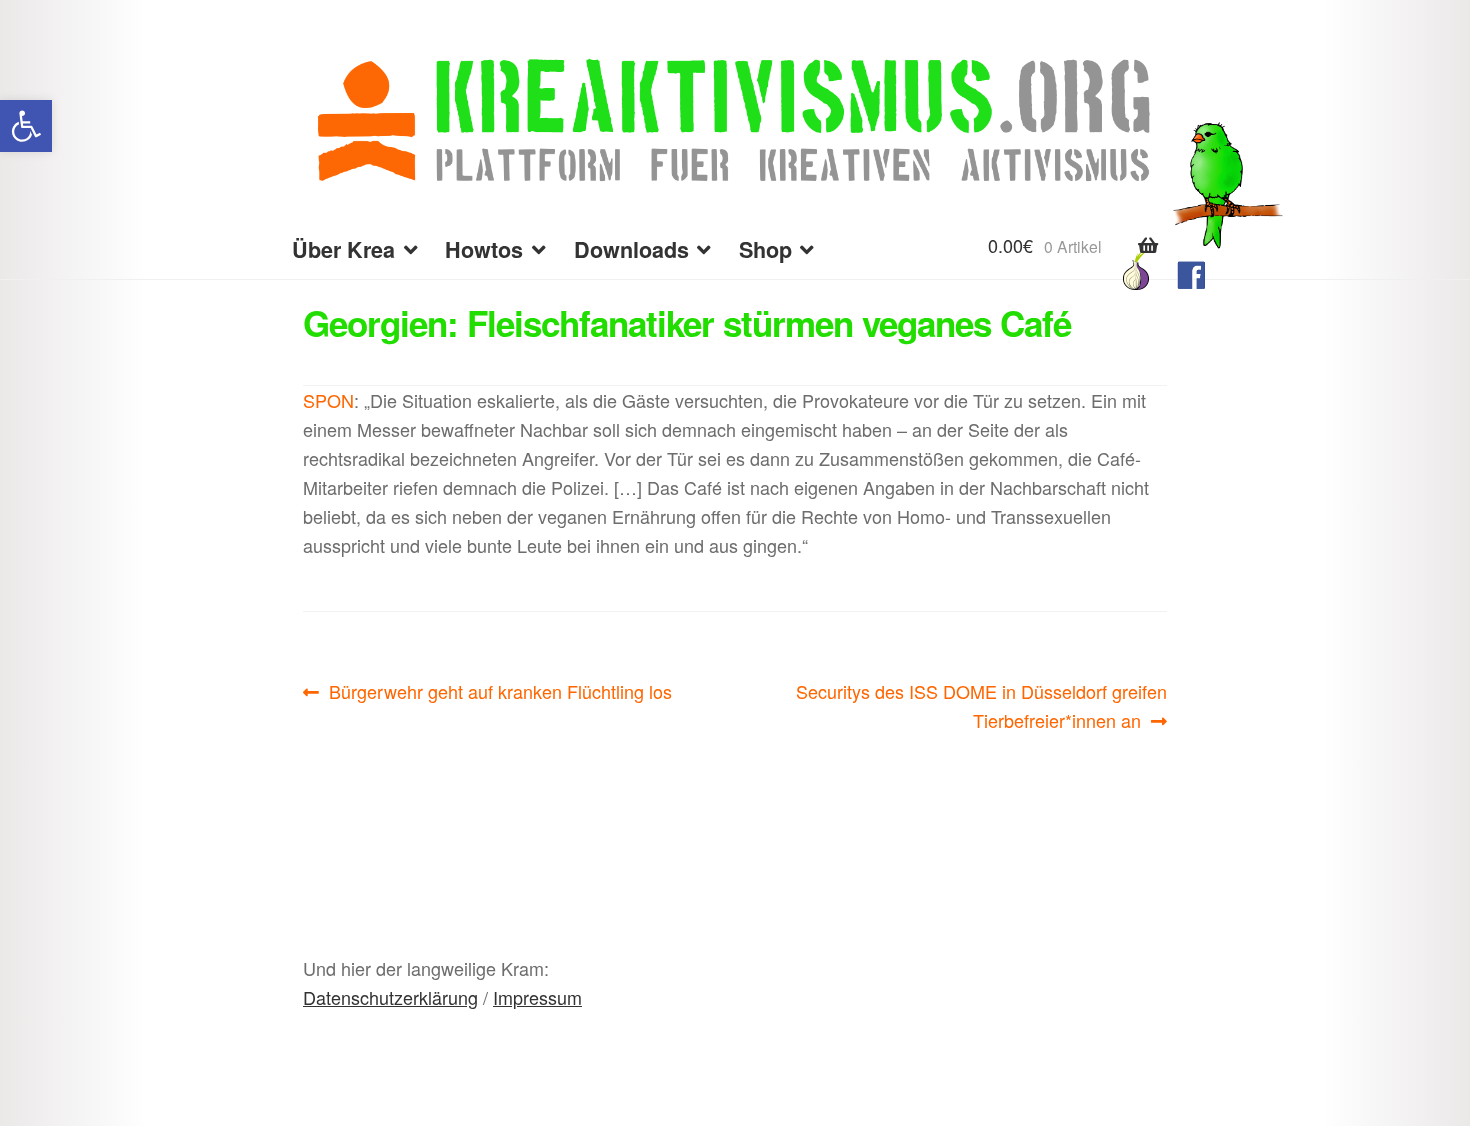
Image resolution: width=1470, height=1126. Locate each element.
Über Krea (343, 249)
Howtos (484, 249)
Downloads (631, 249)
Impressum (537, 997)
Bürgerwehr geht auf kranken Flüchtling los (500, 692)
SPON (328, 400)
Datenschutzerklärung (390, 997)
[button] (26, 126)
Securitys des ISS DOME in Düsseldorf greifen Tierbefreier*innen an (981, 705)
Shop (765, 249)
